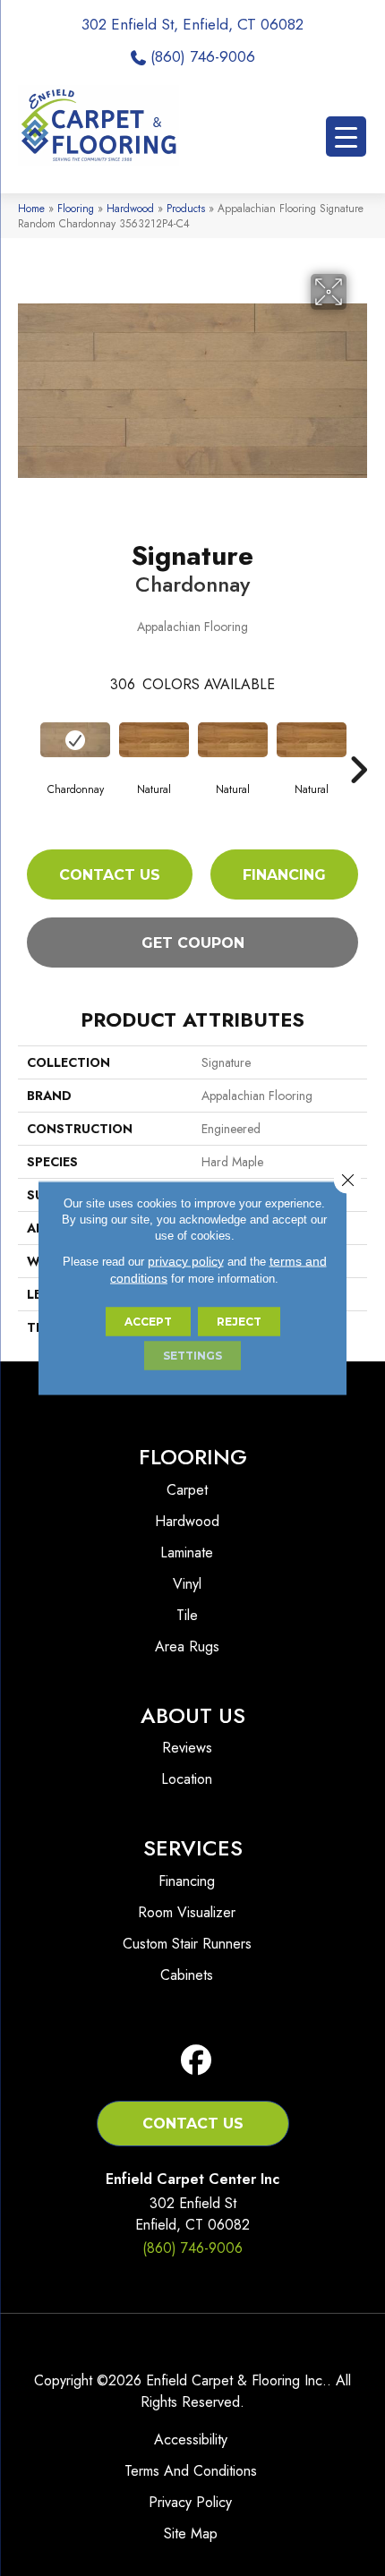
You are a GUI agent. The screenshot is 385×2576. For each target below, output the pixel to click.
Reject (239, 1322)
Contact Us (110, 875)
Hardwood (130, 208)
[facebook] (197, 2061)
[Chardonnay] (75, 740)
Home (31, 208)
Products (186, 208)
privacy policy (186, 1261)
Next (358, 743)
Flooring (76, 208)
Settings (192, 1356)
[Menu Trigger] (346, 136)
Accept (148, 1322)
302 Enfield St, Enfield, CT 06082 (192, 24)
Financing (284, 875)
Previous (27, 743)
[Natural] (154, 740)
